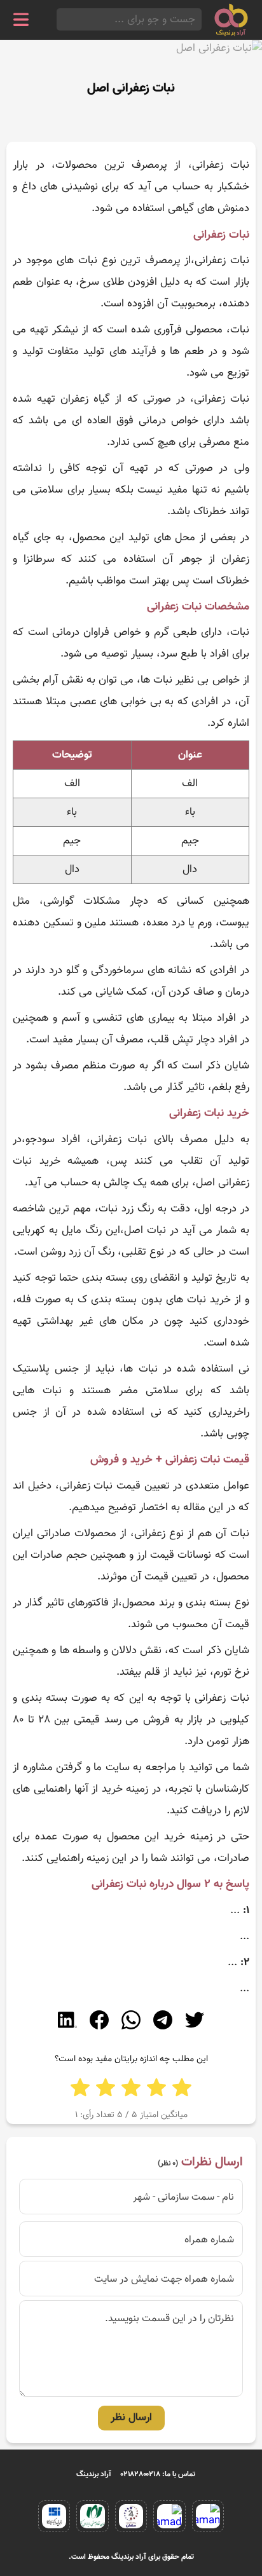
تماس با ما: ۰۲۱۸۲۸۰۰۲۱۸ (158, 2474)
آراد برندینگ (94, 2474)
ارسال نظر (131, 2418)
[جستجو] (60, 19)
